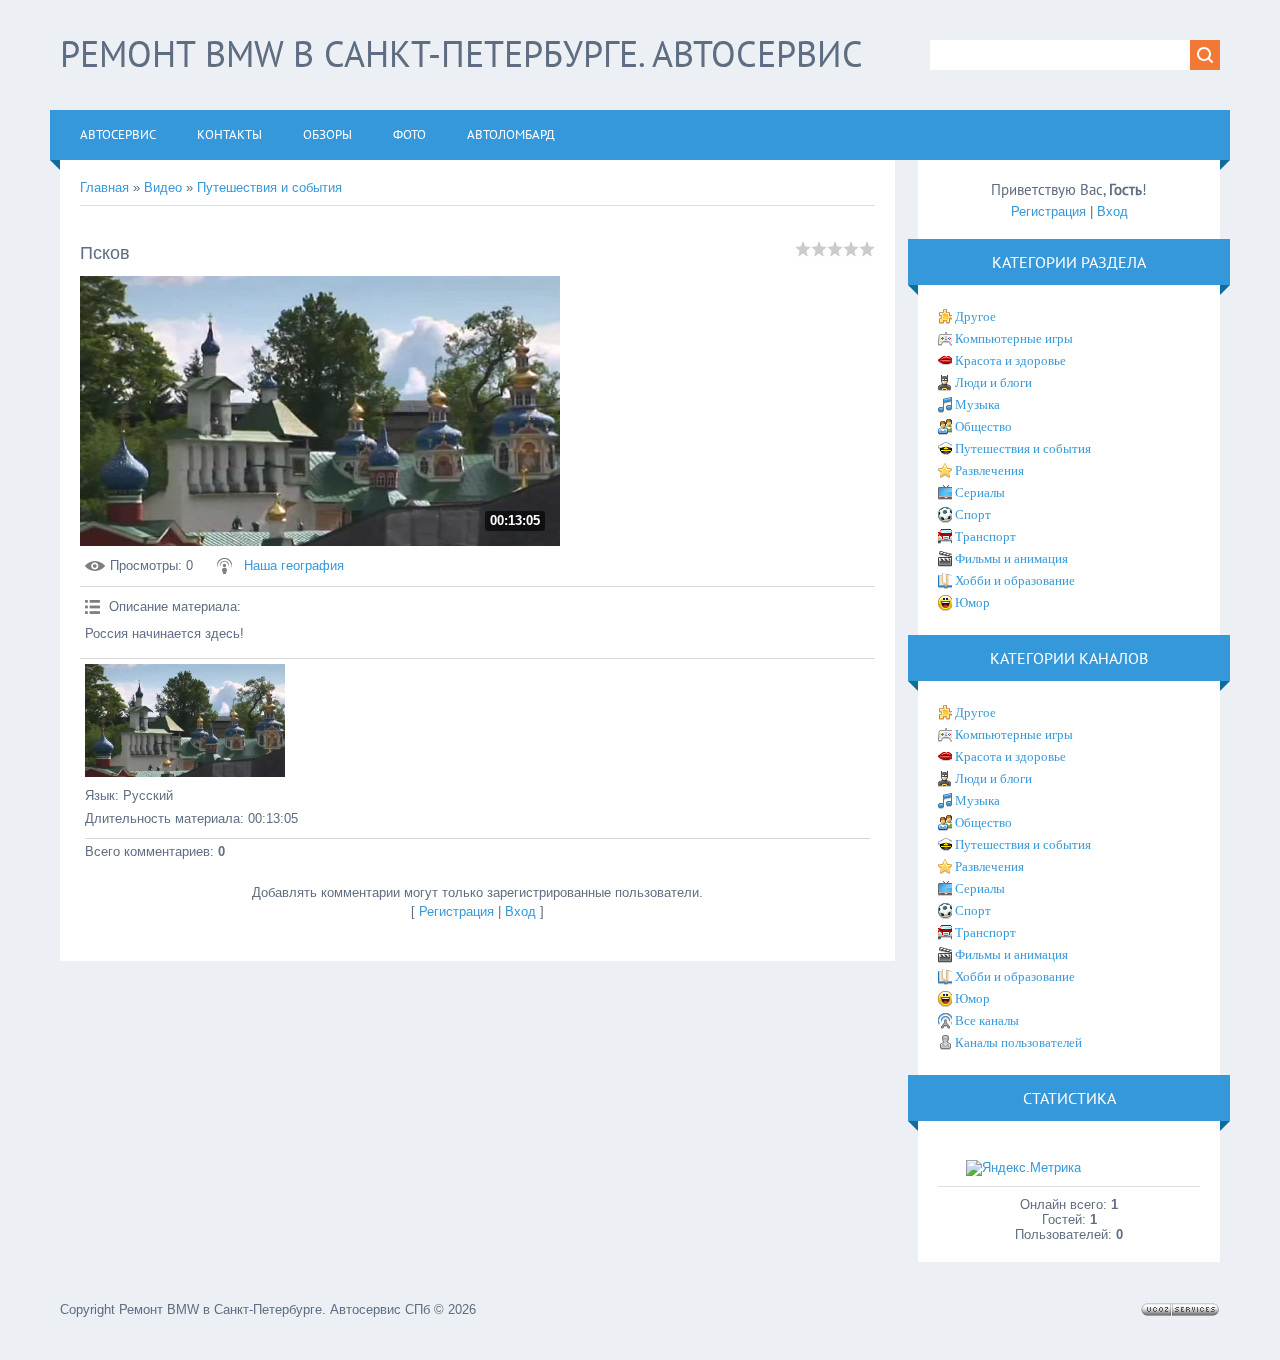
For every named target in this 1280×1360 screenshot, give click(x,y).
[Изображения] (185, 720)
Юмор (972, 602)
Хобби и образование (1015, 580)
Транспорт (985, 536)
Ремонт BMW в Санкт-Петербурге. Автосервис (461, 53)
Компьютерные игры (1014, 338)
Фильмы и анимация (1011, 558)
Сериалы (980, 492)
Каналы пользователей (1018, 1042)
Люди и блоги (993, 382)
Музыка (977, 404)
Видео (163, 187)
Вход (520, 911)
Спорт (973, 514)
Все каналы (987, 1020)
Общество (983, 426)
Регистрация (456, 911)
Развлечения (989, 470)
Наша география (294, 565)
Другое (975, 316)
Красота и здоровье (1010, 360)
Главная (104, 187)
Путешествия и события (269, 187)
